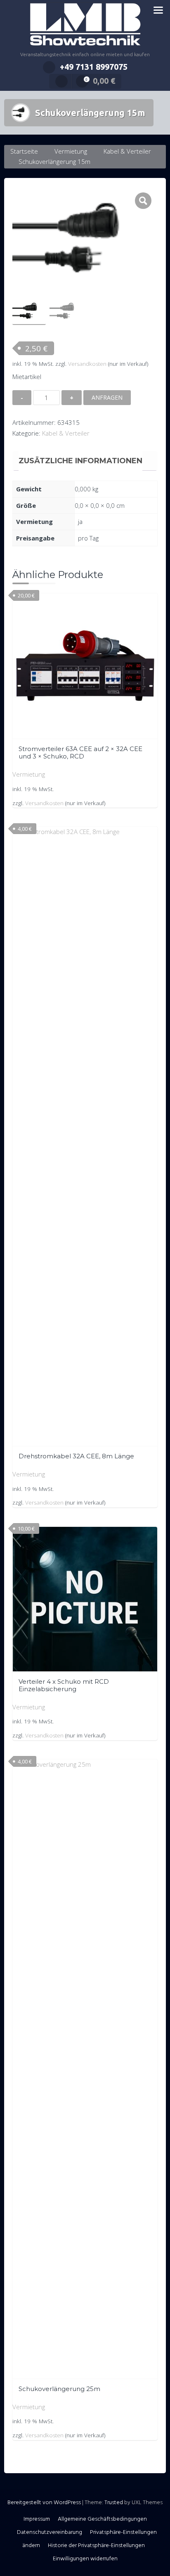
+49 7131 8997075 (94, 67)
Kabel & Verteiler (127, 151)
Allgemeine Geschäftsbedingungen (102, 2519)
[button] (143, 201)
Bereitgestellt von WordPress (44, 2503)
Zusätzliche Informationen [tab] (80, 461)
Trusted (114, 2503)
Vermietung (71, 151)
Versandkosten (87, 364)
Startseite (24, 151)
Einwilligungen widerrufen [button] (85, 2559)
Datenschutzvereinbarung (50, 2532)
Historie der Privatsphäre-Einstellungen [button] (96, 2546)
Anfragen (107, 397)
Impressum (37, 2519)
